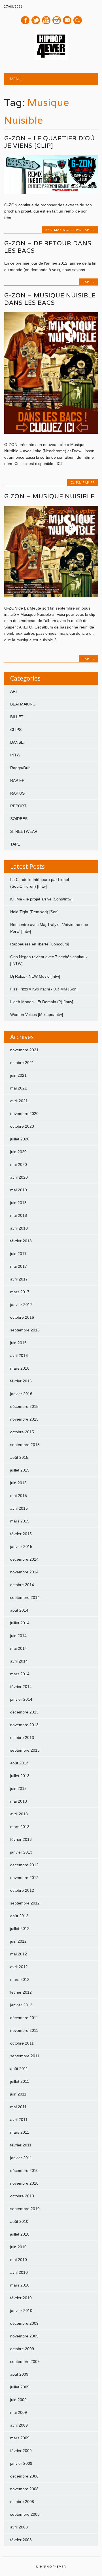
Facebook (25, 20)
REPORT (18, 806)
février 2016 (21, 1381)
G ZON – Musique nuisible (49, 496)
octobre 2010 (22, 2196)
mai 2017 (19, 1266)
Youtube (46, 20)
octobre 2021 (22, 1063)
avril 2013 (19, 1814)
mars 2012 (20, 1979)
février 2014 (21, 1687)
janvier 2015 (21, 1547)
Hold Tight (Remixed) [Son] (34, 912)
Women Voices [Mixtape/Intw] (37, 1014)
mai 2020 (19, 1164)
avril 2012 (19, 1967)
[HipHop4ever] (51, 59)
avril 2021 (19, 1101)
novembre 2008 (24, 2489)
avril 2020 (19, 1177)
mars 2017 (20, 1292)
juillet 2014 (20, 1623)
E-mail (67, 21)
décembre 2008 (24, 2476)
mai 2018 (19, 1215)
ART (14, 691)
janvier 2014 (21, 1699)
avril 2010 (19, 2272)
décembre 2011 (24, 2018)
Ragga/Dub (20, 768)
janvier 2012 (21, 2005)
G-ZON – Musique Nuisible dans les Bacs (50, 299)
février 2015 (21, 1534)
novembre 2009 (24, 2336)
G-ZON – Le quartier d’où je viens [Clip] (50, 142)
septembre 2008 (25, 2514)
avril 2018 (19, 1228)
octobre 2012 (22, 1890)
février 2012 (21, 1992)
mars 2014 (20, 1674)
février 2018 (21, 1241)
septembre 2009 (25, 2361)
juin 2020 (18, 1152)
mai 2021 (19, 1088)
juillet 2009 (20, 2387)
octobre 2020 (22, 1126)
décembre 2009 (24, 2323)
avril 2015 (19, 1508)
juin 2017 (18, 1254)
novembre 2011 (24, 2030)
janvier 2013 (21, 1852)
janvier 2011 (21, 2158)
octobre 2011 (22, 2043)
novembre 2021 (24, 1050)
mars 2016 (20, 1368)
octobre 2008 (22, 2502)
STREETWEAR (24, 831)
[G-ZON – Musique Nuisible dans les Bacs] (51, 432)
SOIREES (19, 819)
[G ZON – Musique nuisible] (51, 596)
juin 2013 (18, 1788)
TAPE (15, 844)
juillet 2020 (20, 1139)
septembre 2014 (25, 1597)
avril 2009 (19, 2425)
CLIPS (75, 230)
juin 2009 (18, 2400)
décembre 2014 (24, 1559)
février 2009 (21, 2451)
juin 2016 (18, 1343)
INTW (15, 755)
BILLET (17, 717)
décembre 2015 (24, 1406)
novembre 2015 (24, 1419)
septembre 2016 (25, 1330)
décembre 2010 (24, 2170)
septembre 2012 (25, 1903)
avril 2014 (19, 1661)
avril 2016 (19, 1355)
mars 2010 (20, 2285)
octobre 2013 (22, 1738)
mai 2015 (19, 1496)
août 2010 (19, 2221)
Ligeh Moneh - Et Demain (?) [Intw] (42, 1002)
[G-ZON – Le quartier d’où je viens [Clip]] (51, 193)
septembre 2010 (25, 2209)
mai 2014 (19, 1648)
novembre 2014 (24, 1572)
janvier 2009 (21, 2463)
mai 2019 (19, 1190)
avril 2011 (19, 2120)
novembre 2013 (24, 1725)
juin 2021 (18, 1075)
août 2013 (19, 1763)
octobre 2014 (22, 1585)
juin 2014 (18, 1636)
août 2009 (19, 2374)
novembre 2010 (24, 2183)
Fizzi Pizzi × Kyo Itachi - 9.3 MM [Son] (44, 989)
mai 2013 (19, 1801)
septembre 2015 (25, 1445)
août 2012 (19, 1916)
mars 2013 (20, 1827)
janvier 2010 (21, 2311)
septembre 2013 (25, 1750)
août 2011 (19, 2069)
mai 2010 (19, 2260)
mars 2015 (20, 1521)
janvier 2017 (21, 1305)
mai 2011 (18, 2107)
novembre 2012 (24, 1878)
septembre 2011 (25, 2056)
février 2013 (21, 1839)
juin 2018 (18, 1203)
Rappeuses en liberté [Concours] (40, 944)
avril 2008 (19, 2527)
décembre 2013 (24, 1712)
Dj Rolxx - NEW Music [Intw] (35, 976)
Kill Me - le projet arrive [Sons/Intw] (41, 899)
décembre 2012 (24, 1865)
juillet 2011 (20, 2081)
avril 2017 (19, 1279)
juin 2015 (18, 1483)
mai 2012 (19, 1954)
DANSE (17, 742)
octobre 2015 (22, 1432)
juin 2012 (18, 1941)
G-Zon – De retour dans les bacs (48, 247)
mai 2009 (19, 2412)
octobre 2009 (22, 2349)
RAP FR (89, 230)
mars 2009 (20, 2438)
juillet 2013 (20, 1776)
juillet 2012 (20, 1929)
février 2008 (21, 2540)
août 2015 (19, 1457)
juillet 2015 (20, 1470)
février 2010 (21, 2298)
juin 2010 (18, 2247)
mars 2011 (20, 2132)
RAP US (17, 793)
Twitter (36, 20)
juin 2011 (18, 2094)
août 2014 (19, 1610)
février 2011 (21, 2145)
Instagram (57, 20)
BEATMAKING (57, 230)
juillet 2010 (20, 2234)
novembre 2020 (24, 1114)
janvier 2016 (21, 1394)
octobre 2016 (22, 1317)
